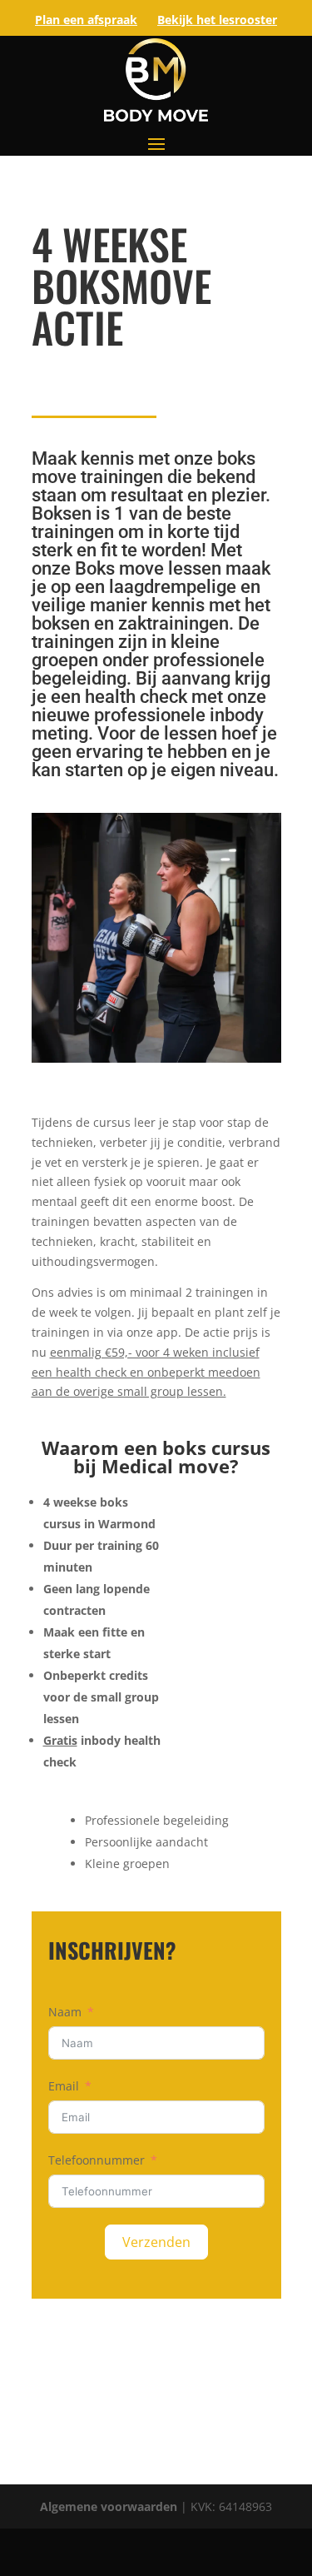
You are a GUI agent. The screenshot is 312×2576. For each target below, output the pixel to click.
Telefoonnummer (97, 2160)
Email (64, 2086)
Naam (65, 2012)
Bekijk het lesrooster (217, 20)
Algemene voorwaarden (110, 2506)
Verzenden (156, 2242)
